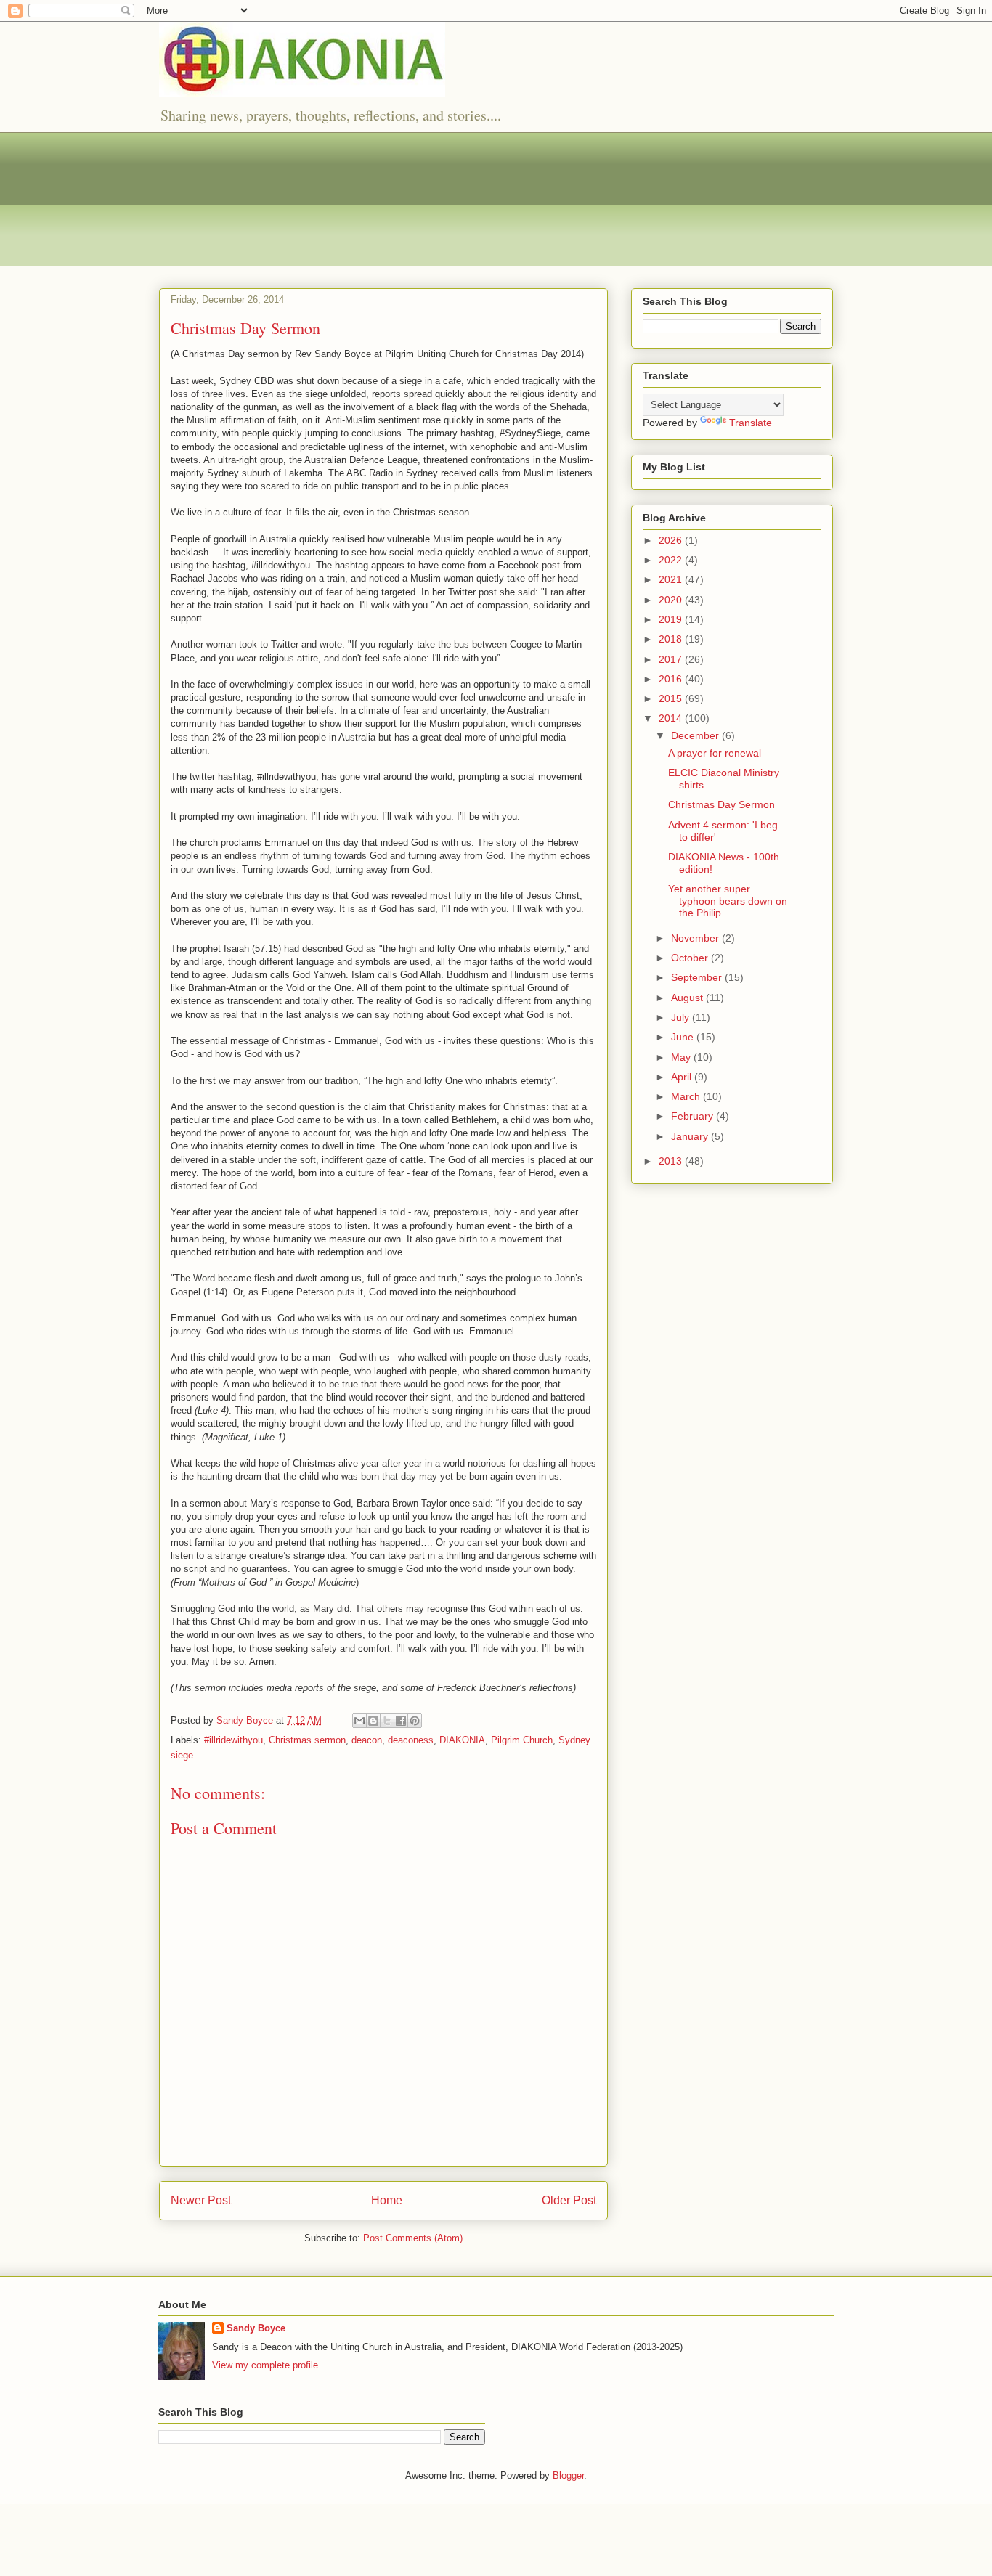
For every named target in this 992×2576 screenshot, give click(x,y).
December (696, 735)
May (682, 1057)
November (696, 938)
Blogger (568, 2475)
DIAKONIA (462, 1740)
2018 (672, 639)
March (687, 1096)
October (691, 958)
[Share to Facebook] (401, 1721)
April (683, 1077)
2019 (672, 619)
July (682, 1017)
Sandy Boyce (256, 2328)
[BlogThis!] (373, 1721)
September (698, 977)
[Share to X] (387, 1721)
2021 (672, 579)
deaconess (411, 1740)
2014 (672, 718)
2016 (672, 679)
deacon (367, 1740)
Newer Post (201, 2200)
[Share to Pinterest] (415, 1721)
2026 (672, 540)
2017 (672, 659)
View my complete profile (265, 2365)
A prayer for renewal (715, 753)
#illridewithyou (233, 1740)
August (688, 998)
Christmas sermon (307, 1740)
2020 (672, 600)
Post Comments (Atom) (413, 2238)
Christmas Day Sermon (721, 804)
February (694, 1116)
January (691, 1136)
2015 (672, 698)
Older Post (569, 2200)
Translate (751, 423)
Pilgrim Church (522, 1740)
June (684, 1037)
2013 (672, 1161)
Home (387, 2200)
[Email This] (359, 1721)
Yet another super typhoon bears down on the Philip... (728, 901)
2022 (672, 560)
